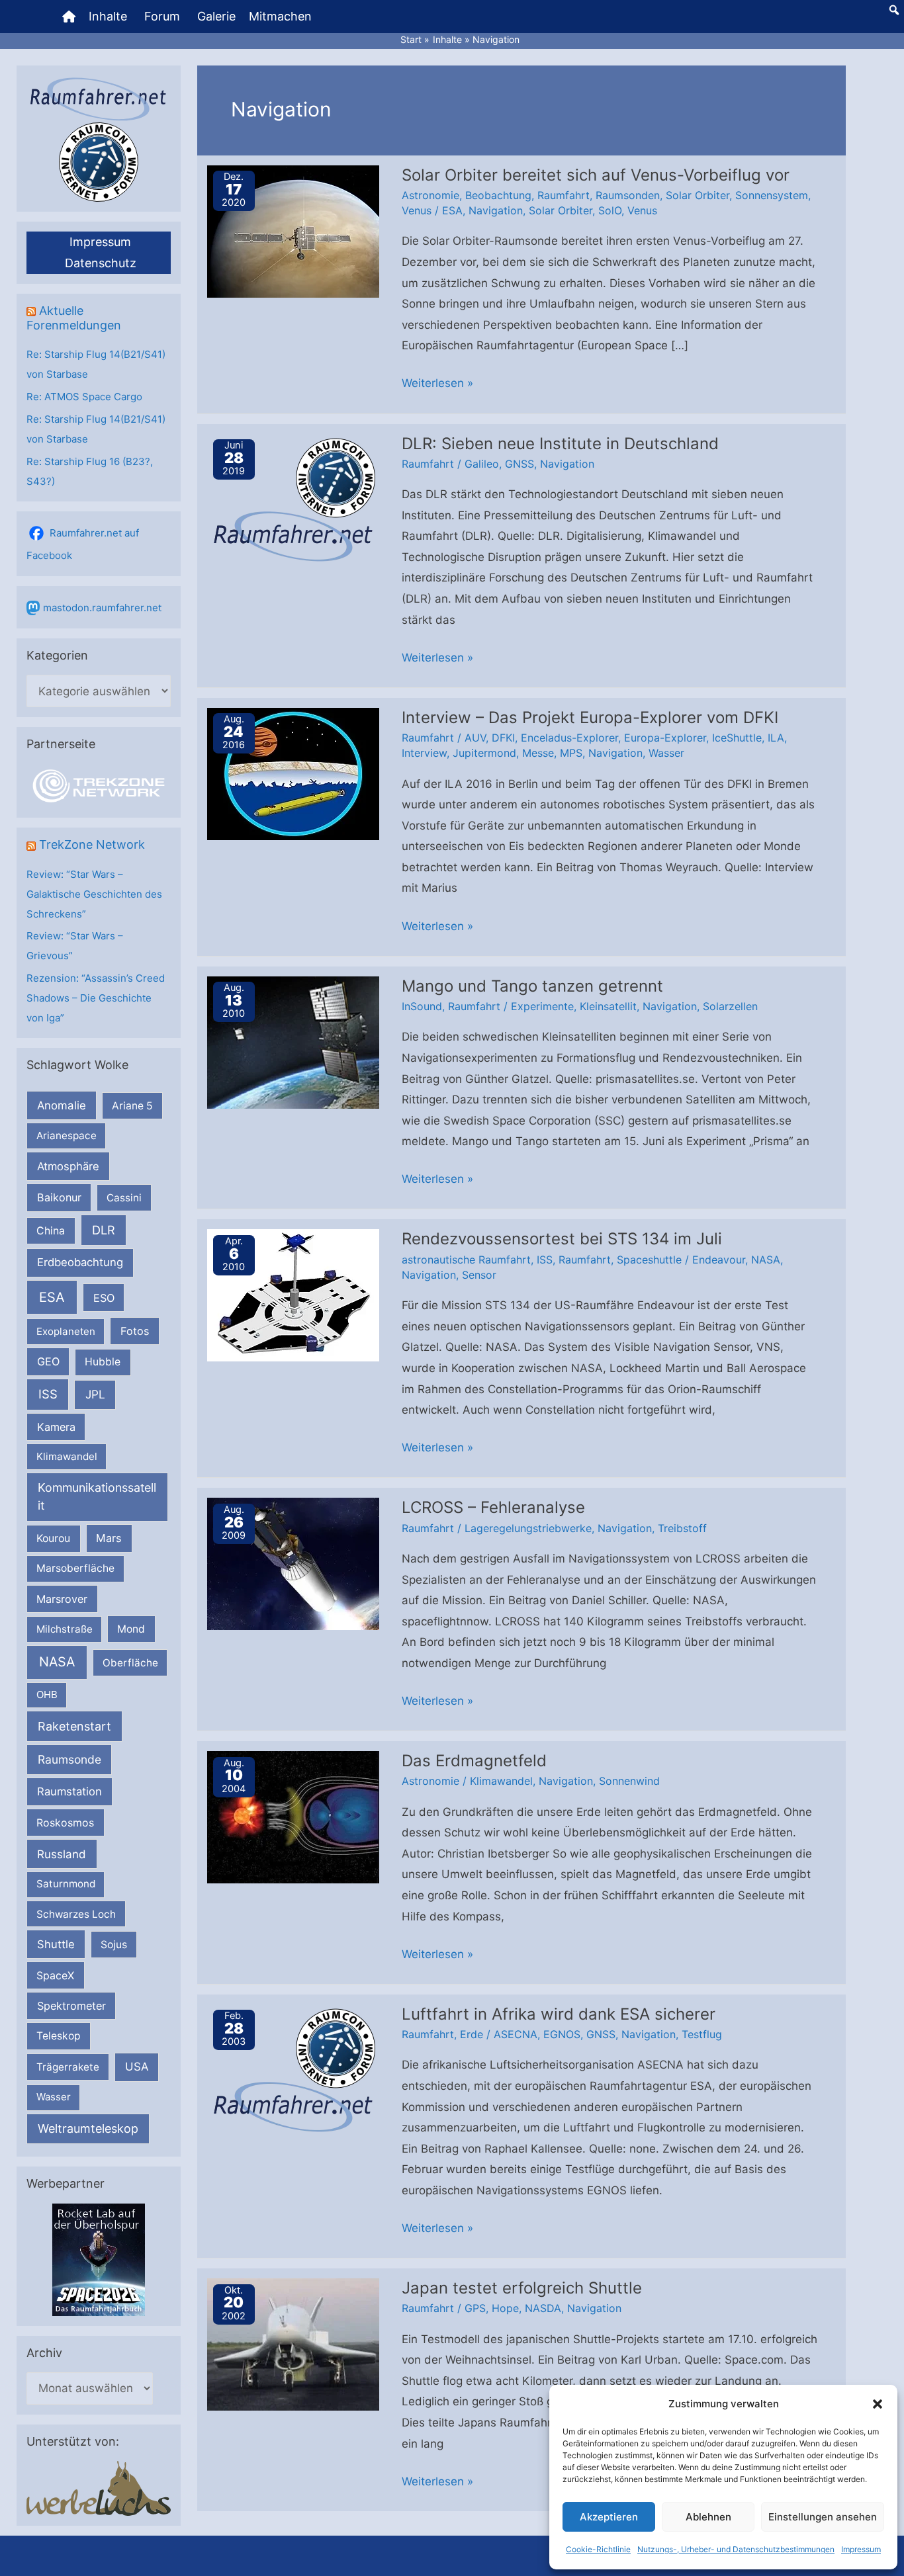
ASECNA (516, 2034)
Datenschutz (101, 263)
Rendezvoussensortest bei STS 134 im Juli (562, 1239)
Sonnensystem (772, 195)
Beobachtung (498, 195)
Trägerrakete (68, 2067)
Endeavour (719, 1260)
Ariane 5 (132, 1106)
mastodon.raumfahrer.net (102, 608)
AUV (475, 738)
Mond (131, 1629)
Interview (424, 753)
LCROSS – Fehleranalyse (493, 1507)
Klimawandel (67, 1456)
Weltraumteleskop (88, 2128)
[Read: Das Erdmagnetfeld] (293, 1817)
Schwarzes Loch (76, 1914)
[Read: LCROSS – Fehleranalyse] (293, 1563)
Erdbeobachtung (80, 1262)
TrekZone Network (92, 844)
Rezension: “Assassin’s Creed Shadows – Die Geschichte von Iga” (96, 998)
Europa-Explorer (665, 738)
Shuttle (56, 1944)
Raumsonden (628, 195)
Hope (505, 2308)
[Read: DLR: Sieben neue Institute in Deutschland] (293, 499)
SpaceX (55, 1975)
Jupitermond (484, 753)
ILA (776, 738)
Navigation (496, 210)
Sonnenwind (629, 1781)
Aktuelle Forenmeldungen (74, 318)
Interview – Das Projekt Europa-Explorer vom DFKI (590, 717)
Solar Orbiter (698, 195)
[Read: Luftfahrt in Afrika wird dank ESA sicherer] (293, 2069)
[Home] (69, 17)
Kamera (56, 1427)
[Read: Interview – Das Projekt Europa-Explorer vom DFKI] (293, 773)
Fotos (135, 1331)
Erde (472, 2034)
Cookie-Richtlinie (598, 2549)
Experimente (542, 1006)
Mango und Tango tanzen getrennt (532, 986)
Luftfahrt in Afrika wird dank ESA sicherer (559, 2014)
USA (137, 2067)
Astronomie (430, 195)
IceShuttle (737, 738)
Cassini (124, 1198)
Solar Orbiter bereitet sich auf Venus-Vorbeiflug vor (596, 175)
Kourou (53, 1538)
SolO (610, 210)
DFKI (503, 738)
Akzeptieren (609, 2517)
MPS (571, 753)
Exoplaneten (66, 1331)
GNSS (520, 464)
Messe (538, 753)
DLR (104, 1230)
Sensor (479, 1275)
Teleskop (59, 2036)
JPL (95, 1394)
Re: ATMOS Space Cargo (84, 397)
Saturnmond (66, 1884)
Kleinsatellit (608, 1006)
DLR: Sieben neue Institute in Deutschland (560, 444)
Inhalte (108, 16)
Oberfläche (130, 1663)
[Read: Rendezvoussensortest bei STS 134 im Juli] (293, 1295)
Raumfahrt (564, 195)
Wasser (54, 2097)
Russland (62, 1854)
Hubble (103, 1362)
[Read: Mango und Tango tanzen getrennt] (293, 1041)
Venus (417, 210)
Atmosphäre (68, 1166)
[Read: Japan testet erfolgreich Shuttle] (293, 2344)
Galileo (482, 464)
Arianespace (67, 1136)
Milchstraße (65, 1629)
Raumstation (69, 1791)
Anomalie (62, 1105)
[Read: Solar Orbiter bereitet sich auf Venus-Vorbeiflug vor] (293, 230)
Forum (162, 16)
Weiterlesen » (437, 385)
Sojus (114, 1945)
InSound (422, 1006)
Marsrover (62, 1599)
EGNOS (562, 2034)
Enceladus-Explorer (569, 738)
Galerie (216, 16)
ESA (52, 1297)
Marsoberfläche (75, 1568)
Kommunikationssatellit (97, 1496)
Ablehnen (708, 2517)
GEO (48, 1361)
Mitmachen (280, 16)
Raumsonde (69, 1759)
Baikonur (59, 1197)
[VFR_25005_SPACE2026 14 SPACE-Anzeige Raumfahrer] (99, 2259)
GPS (475, 2308)
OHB (47, 1695)
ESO (104, 1298)
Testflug (702, 2034)
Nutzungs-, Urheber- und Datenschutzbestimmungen (736, 2549)
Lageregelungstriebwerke (528, 1528)
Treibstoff (682, 1528)
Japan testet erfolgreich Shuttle (522, 2288)
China (51, 1231)
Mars (109, 1538)
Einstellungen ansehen (823, 2517)
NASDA (543, 2308)
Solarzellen (730, 1006)
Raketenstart (74, 1726)
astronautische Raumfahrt (466, 1260)
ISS (48, 1394)
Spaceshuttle (649, 1260)
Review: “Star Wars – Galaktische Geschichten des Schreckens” (94, 894)
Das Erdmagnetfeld (474, 1761)
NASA (57, 1662)
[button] (878, 2404)
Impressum (861, 2549)
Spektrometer (71, 2006)
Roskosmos (65, 1823)
